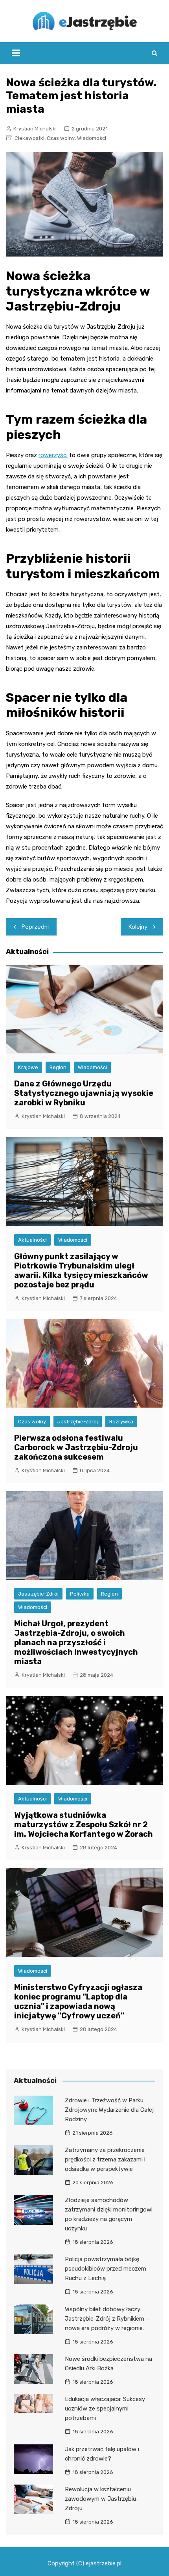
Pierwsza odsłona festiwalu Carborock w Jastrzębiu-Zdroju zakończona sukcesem (76, 1447)
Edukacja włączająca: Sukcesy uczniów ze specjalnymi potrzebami (105, 2409)
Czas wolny (61, 138)
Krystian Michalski (35, 129)
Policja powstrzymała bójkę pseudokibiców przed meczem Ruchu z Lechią (106, 2269)
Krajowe (28, 1067)
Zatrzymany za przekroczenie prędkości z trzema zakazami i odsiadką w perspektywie (105, 2159)
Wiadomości (92, 138)
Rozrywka (121, 1422)
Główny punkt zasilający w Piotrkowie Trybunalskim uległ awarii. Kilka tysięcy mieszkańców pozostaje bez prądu (81, 1270)
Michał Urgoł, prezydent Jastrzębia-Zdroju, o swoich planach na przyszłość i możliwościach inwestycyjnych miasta (76, 1642)
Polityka (80, 1594)
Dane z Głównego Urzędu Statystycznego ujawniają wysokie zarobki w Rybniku (84, 1093)
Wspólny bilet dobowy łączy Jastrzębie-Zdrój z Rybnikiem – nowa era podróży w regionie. (107, 2319)
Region (58, 1067)
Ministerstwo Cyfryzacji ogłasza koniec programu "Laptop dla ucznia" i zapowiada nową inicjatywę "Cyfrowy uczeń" (78, 2001)
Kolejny (138, 927)
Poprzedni (35, 927)
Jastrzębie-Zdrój (78, 1422)
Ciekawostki (29, 138)
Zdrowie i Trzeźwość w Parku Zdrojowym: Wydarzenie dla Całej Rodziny (109, 2110)
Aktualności (32, 1240)
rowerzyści (53, 455)
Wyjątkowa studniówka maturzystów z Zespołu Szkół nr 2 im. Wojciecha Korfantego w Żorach (84, 1825)
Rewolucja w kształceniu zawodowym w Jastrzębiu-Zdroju (102, 2499)
